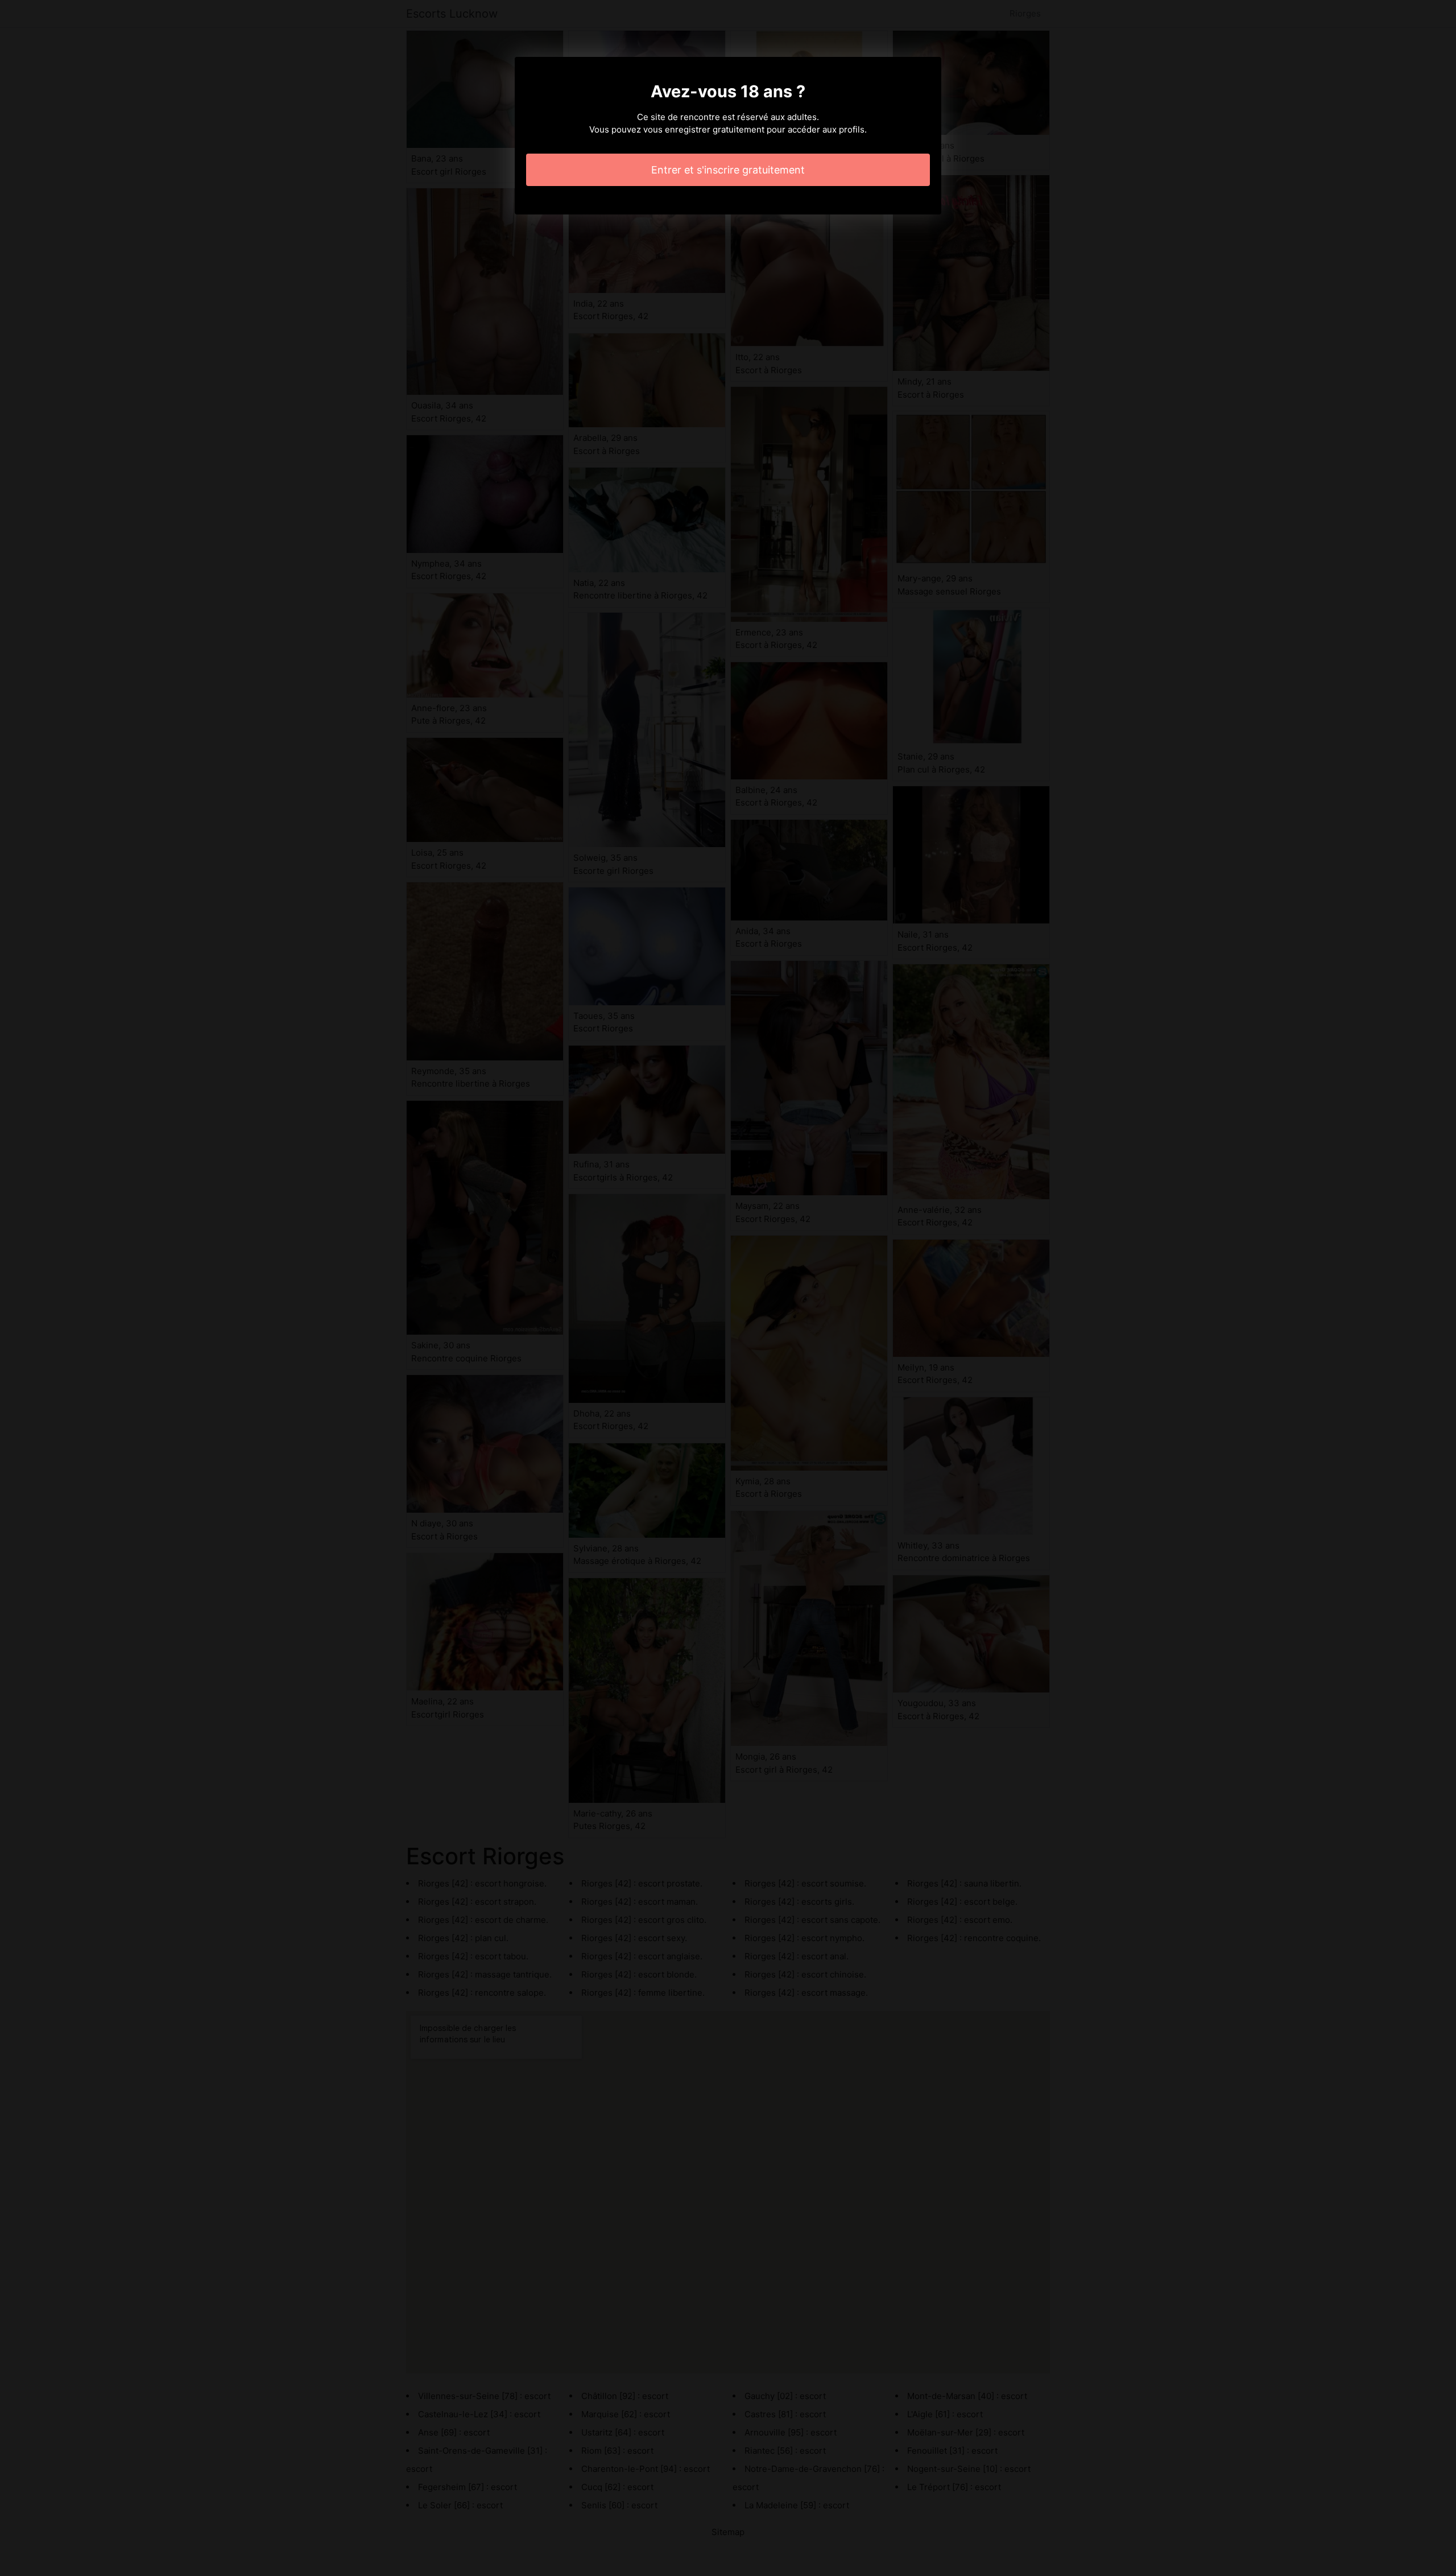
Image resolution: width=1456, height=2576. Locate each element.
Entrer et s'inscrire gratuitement (728, 170)
